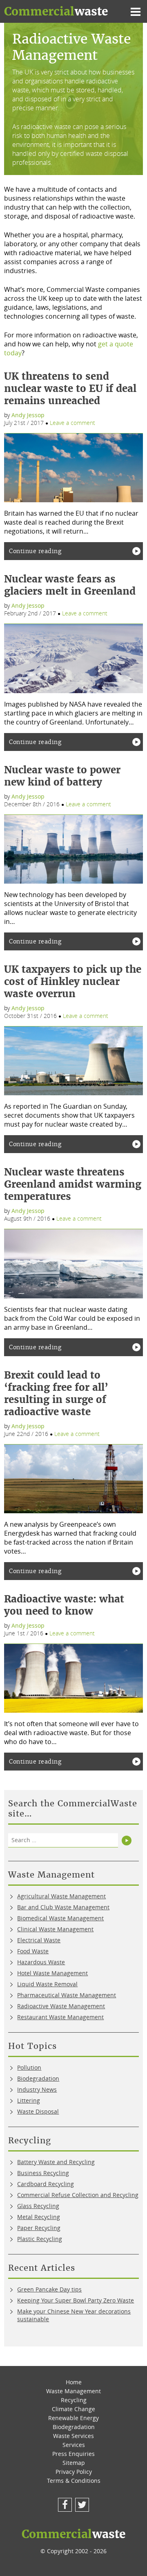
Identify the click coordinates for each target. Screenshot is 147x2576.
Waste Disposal (38, 2111)
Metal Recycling (39, 2217)
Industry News (37, 2089)
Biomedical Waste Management (60, 1918)
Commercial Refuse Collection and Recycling (78, 2195)
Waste (56, 11)
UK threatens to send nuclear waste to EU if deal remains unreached (70, 388)
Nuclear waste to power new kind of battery (62, 776)
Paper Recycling (39, 2228)
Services (74, 2445)
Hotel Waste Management (52, 1973)
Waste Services (73, 2436)
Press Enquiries (73, 2454)
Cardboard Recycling (46, 2184)
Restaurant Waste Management (60, 2017)
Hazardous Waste (41, 1962)
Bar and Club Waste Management (63, 1907)
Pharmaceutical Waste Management (67, 1995)
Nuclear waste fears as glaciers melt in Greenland (70, 585)
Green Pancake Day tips (49, 2289)
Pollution (29, 2067)
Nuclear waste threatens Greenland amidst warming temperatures (73, 1184)
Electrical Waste (39, 1940)
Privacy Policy (74, 2472)
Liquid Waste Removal (47, 1984)
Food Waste (33, 1951)
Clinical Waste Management (55, 1929)
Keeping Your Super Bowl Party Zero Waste (76, 2300)
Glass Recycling (38, 2206)
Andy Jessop (28, 415)
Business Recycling (43, 2173)
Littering (29, 2100)
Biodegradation (38, 2078)
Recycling (74, 2400)
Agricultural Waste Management (61, 1896)
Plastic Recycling (40, 2239)
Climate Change (73, 2409)
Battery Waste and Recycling (56, 2162)
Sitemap (74, 2463)
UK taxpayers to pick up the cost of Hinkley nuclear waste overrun (73, 982)
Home (74, 2382)
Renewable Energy (73, 2418)
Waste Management (73, 2391)
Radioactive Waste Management (61, 2006)
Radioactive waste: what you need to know (64, 1605)
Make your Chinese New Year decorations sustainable (74, 2315)
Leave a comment (72, 423)
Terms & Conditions (74, 2481)
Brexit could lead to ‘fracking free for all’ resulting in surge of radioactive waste (56, 1393)
